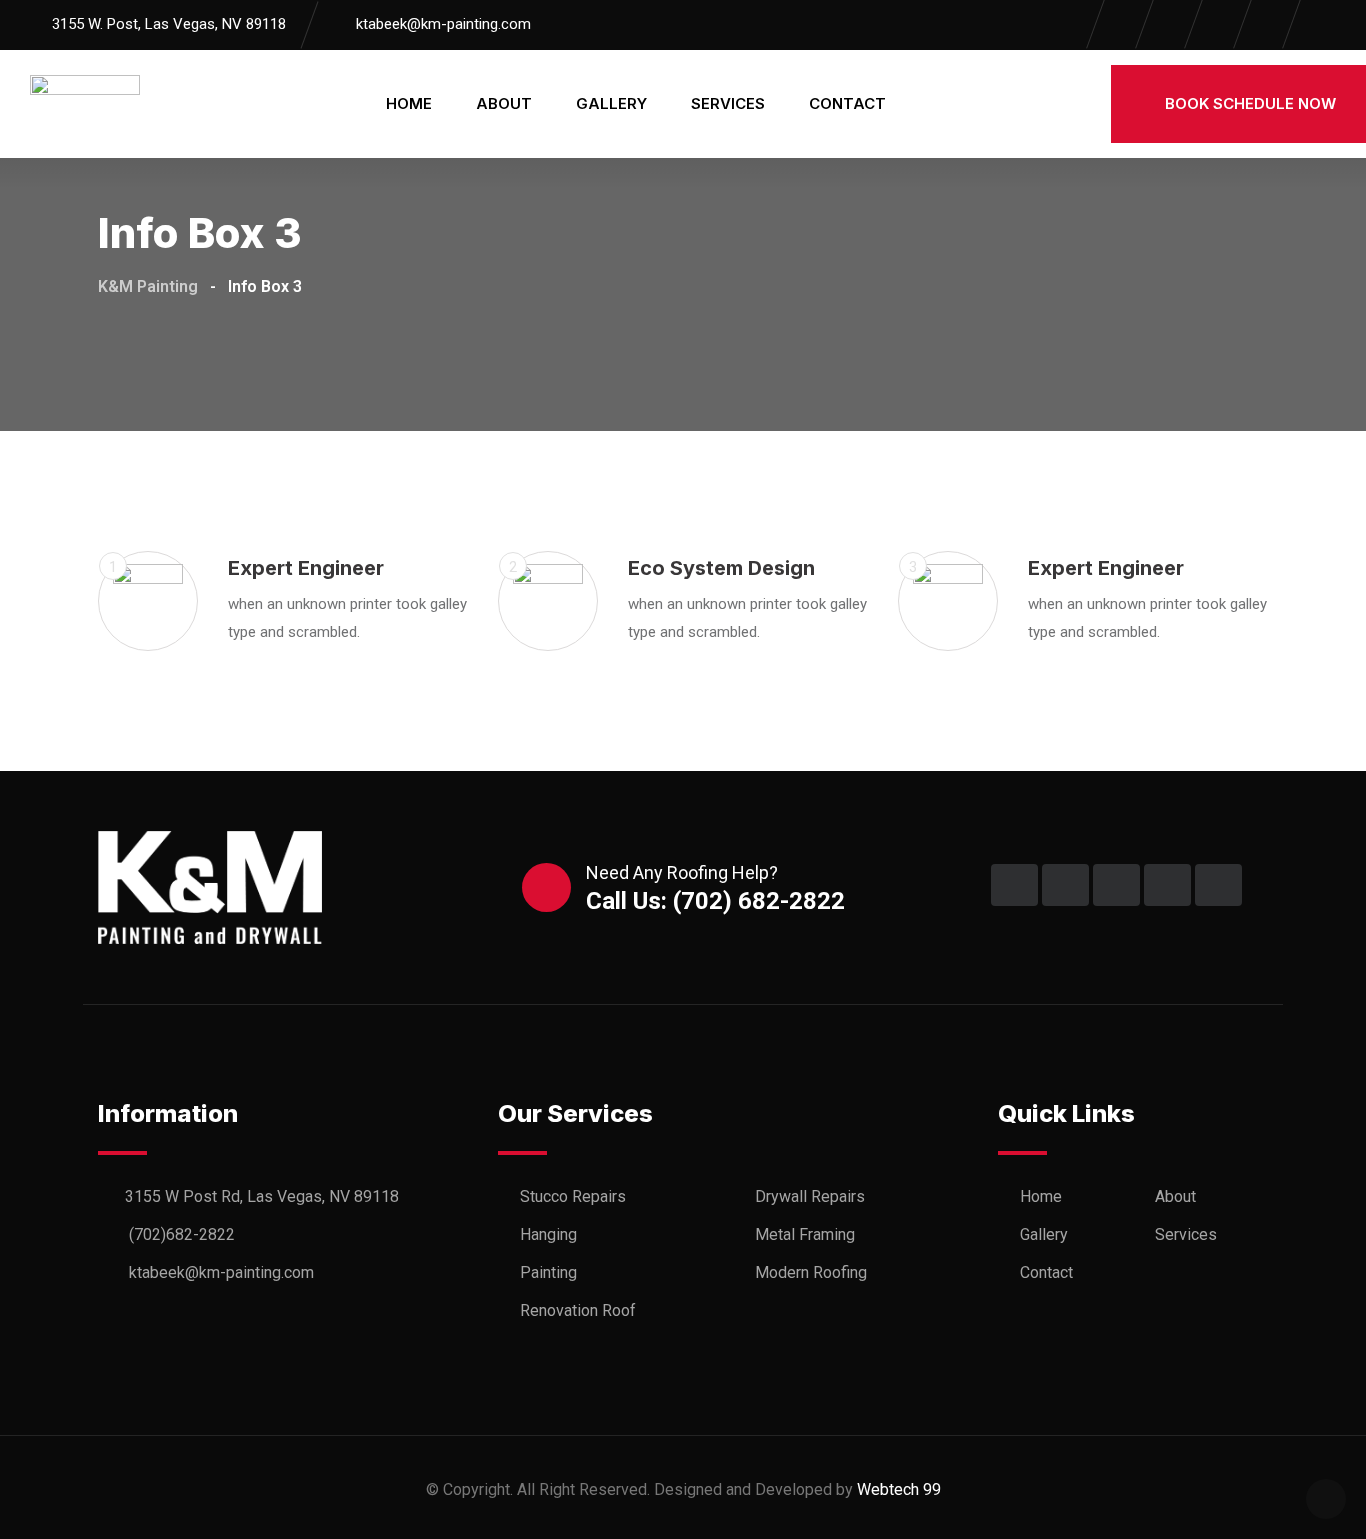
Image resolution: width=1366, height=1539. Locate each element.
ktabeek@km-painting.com (443, 24)
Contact (847, 103)
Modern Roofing (811, 1272)
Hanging (548, 1234)
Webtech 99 (899, 1489)
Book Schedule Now (1248, 103)
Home (409, 103)
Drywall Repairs (810, 1196)
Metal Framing (805, 1234)
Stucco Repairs (573, 1196)
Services (728, 103)
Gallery (611, 103)
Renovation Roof (578, 1310)
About (504, 103)
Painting (548, 1272)
